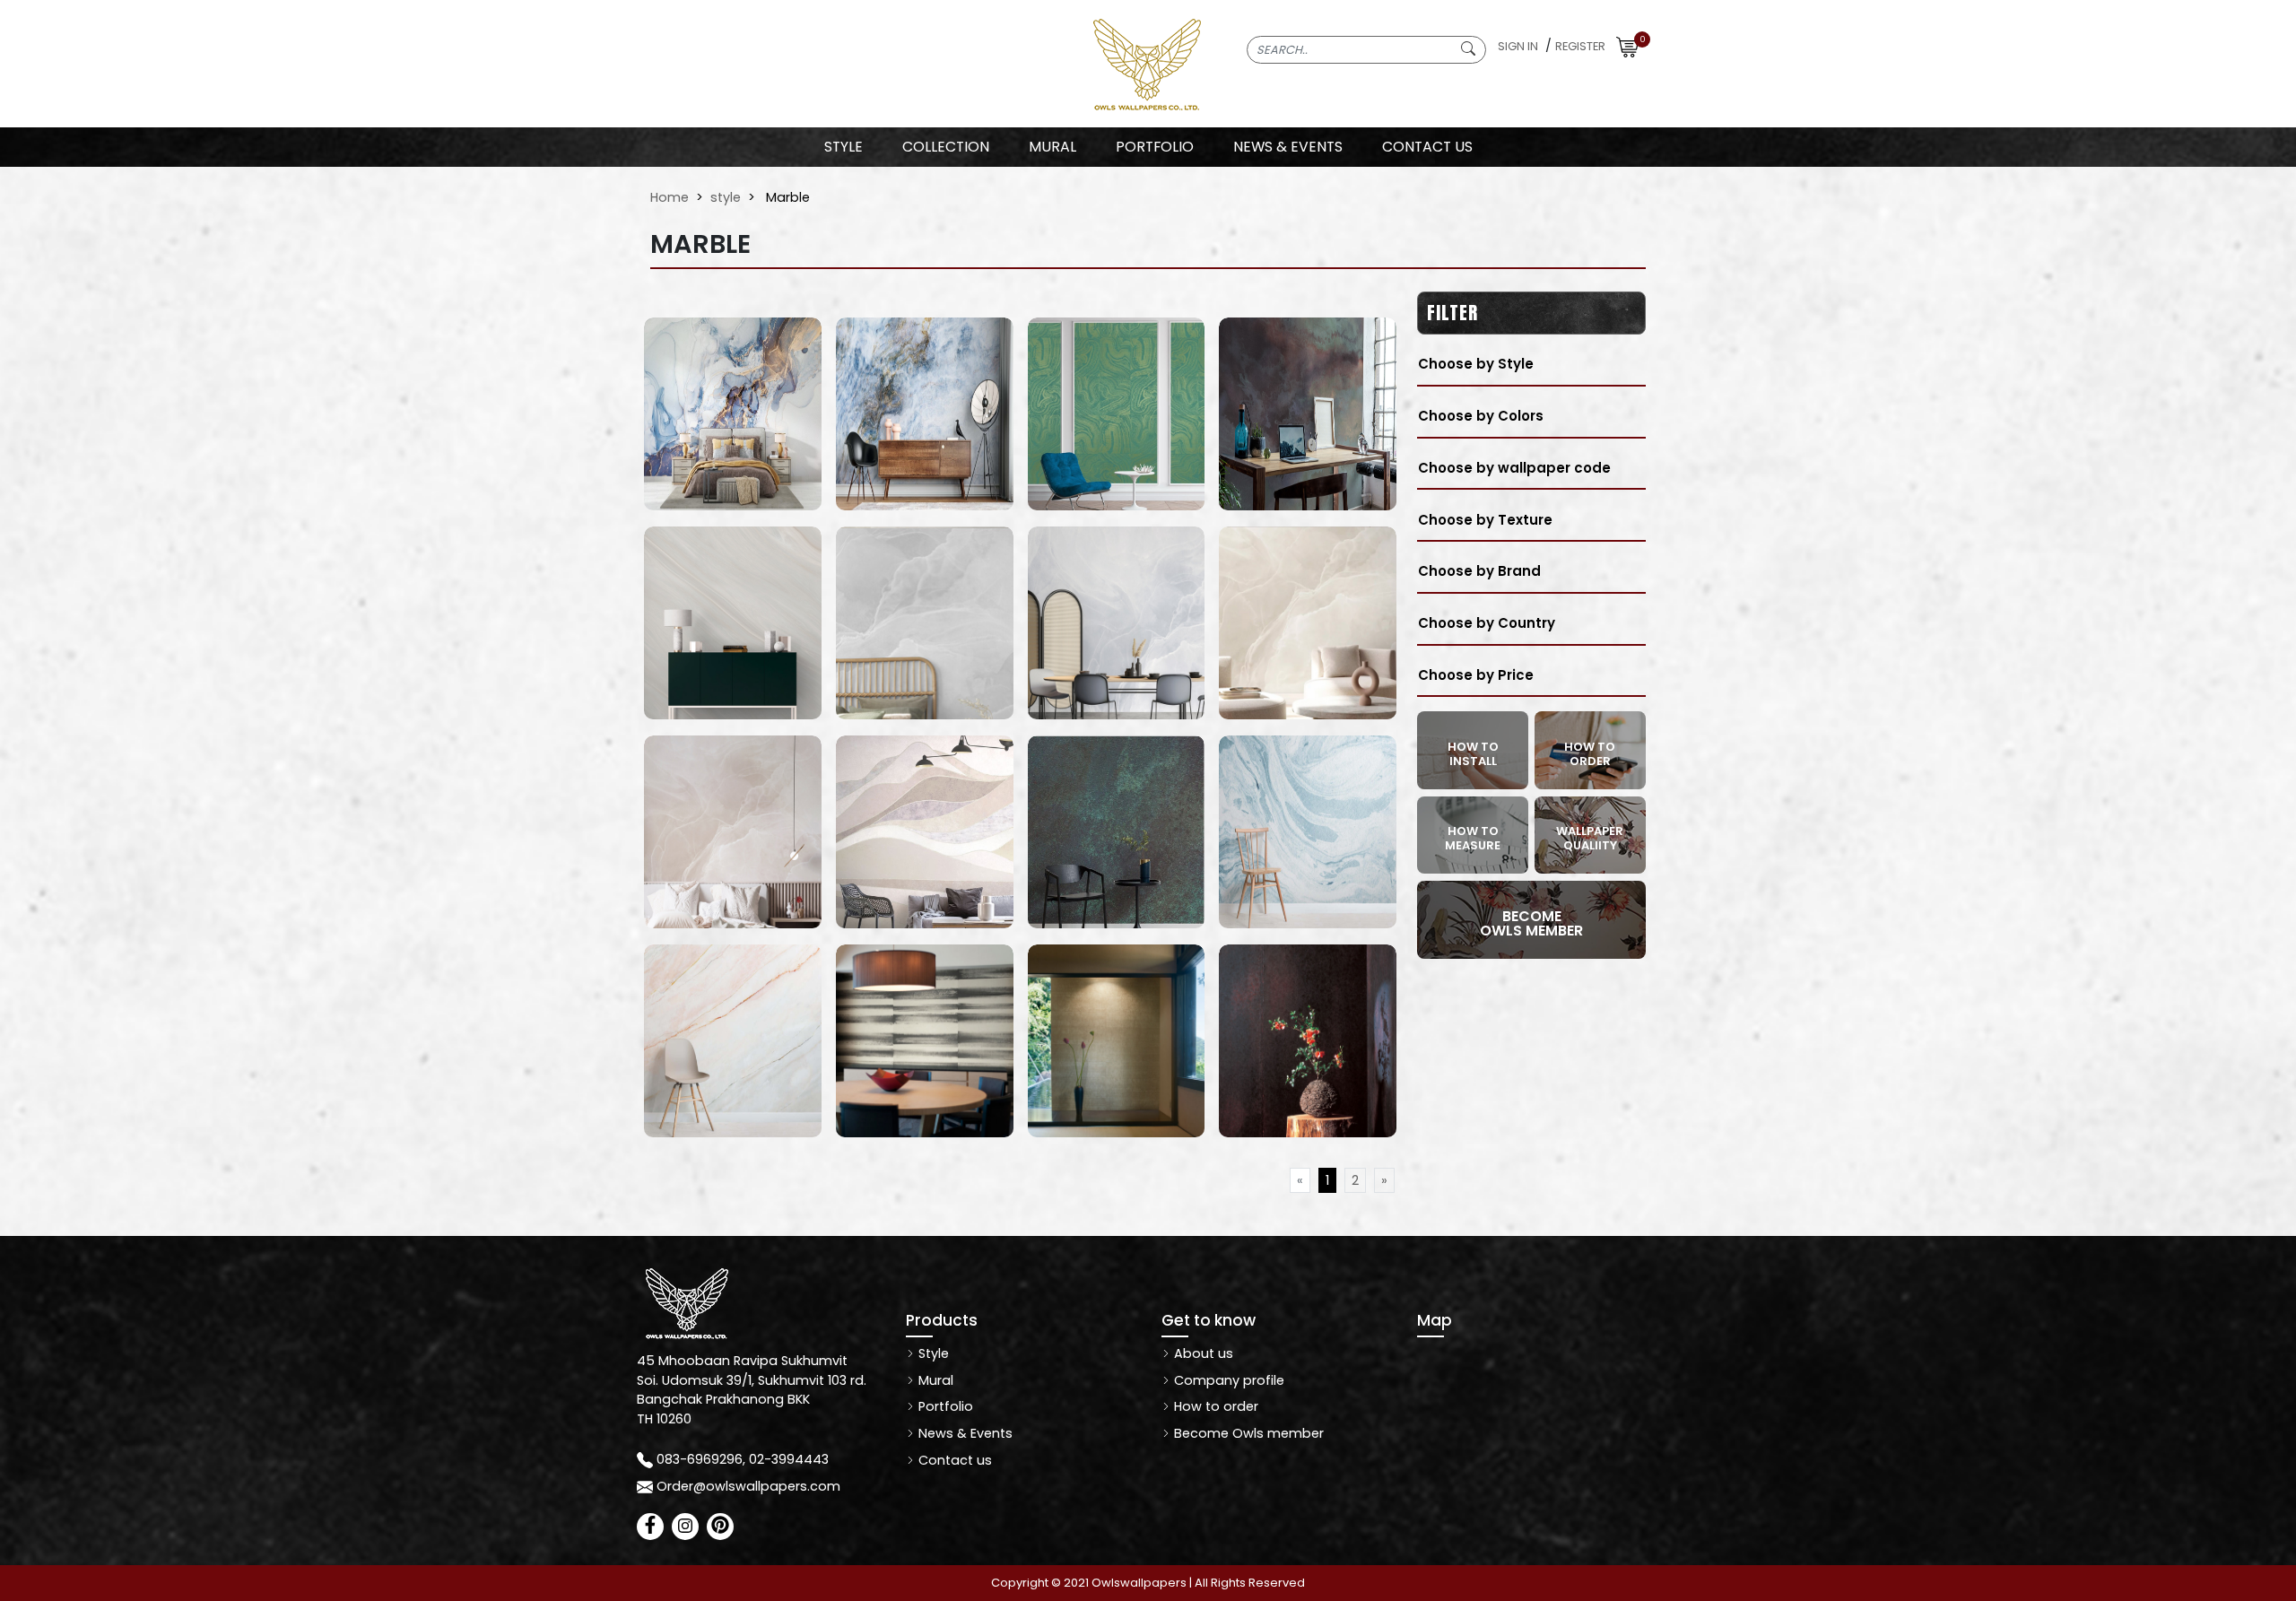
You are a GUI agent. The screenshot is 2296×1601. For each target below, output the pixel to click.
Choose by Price (1476, 675)
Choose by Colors (1481, 416)
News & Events (964, 1433)
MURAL (1052, 147)
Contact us (953, 1460)
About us (1202, 1353)
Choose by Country (1487, 623)
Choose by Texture (1485, 520)
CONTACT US (1427, 147)
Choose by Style (1476, 364)
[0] (1627, 46)
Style (844, 147)
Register (1580, 46)
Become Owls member (1247, 1433)
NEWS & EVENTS (1288, 147)
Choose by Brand (1479, 571)
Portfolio (944, 1406)
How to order (1214, 1406)
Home (670, 197)
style (726, 197)
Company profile (1227, 1380)
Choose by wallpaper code (1514, 468)
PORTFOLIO (1155, 147)
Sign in (1518, 46)
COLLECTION (946, 147)
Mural (934, 1380)
